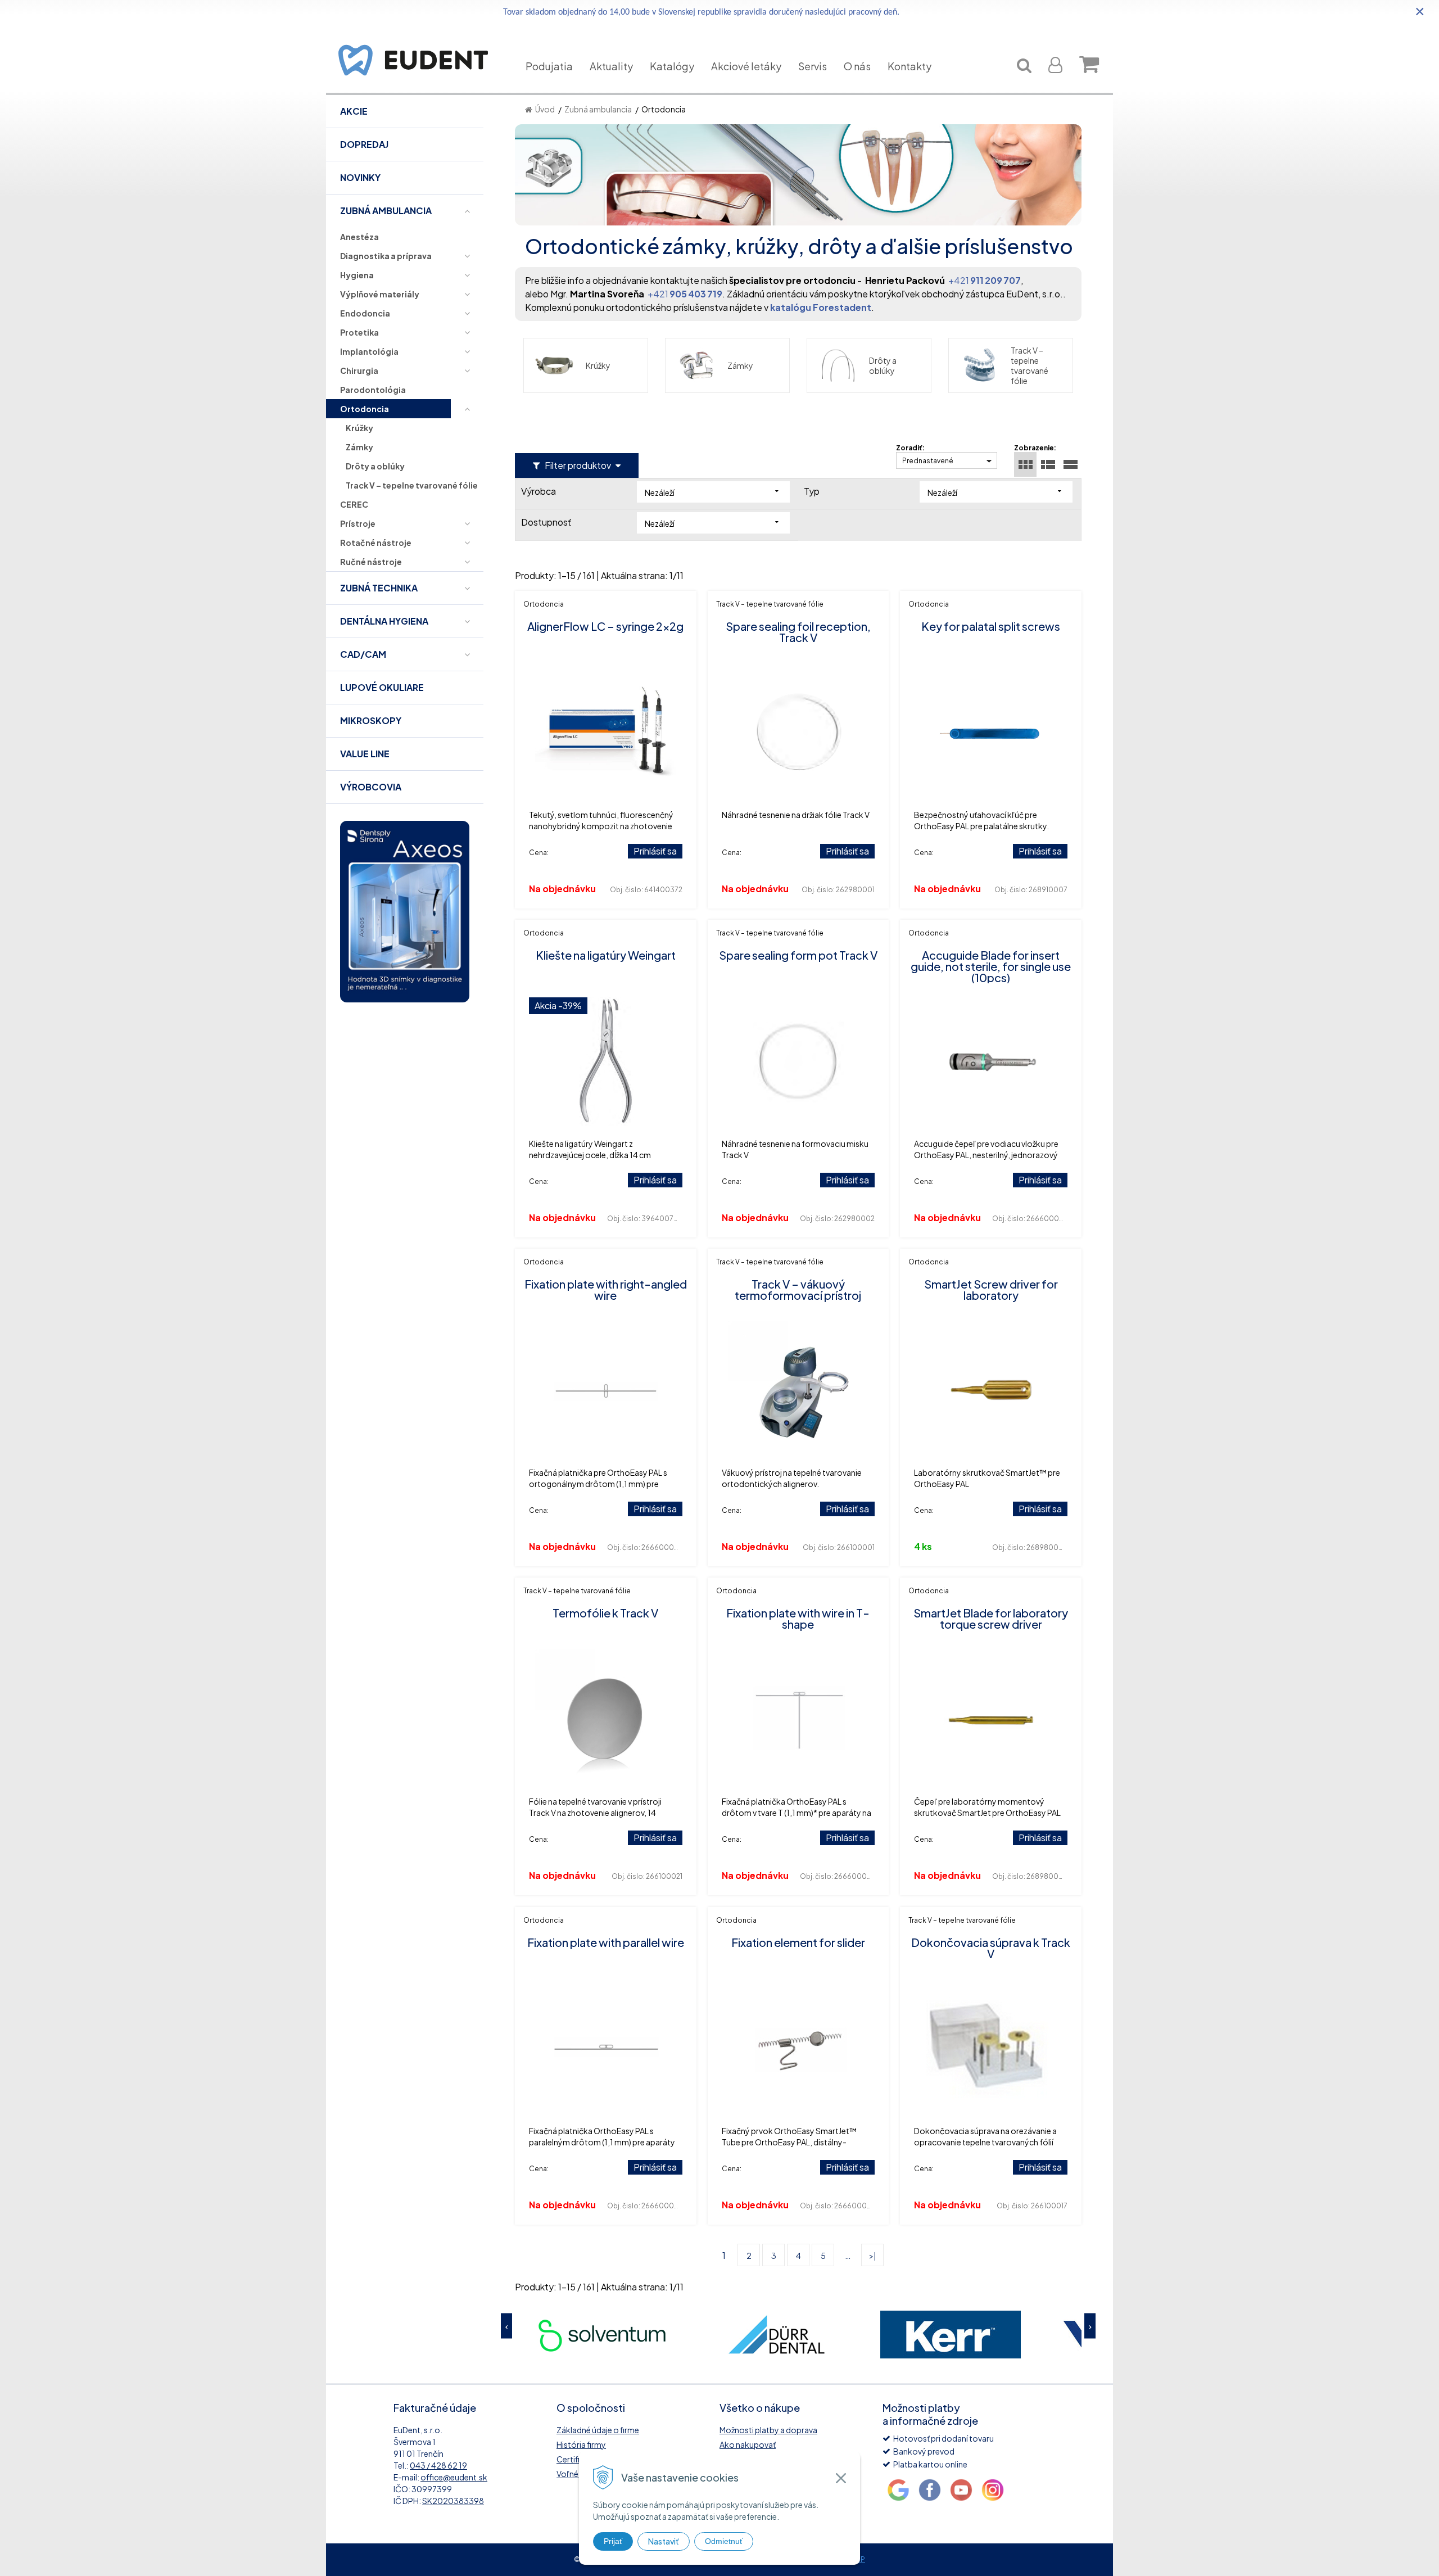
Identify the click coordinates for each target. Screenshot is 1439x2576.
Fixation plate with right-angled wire (606, 1289)
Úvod (545, 109)
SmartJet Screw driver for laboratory (991, 1289)
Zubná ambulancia (598, 109)
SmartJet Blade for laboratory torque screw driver (991, 1618)
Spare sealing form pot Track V (798, 955)
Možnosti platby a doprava (768, 2430)
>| (873, 2256)
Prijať (613, 2541)
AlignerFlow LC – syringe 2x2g (605, 626)
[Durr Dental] (776, 2335)
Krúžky (598, 365)
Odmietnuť (724, 2541)
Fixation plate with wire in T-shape (798, 1618)
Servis (813, 66)
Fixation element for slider (798, 1942)
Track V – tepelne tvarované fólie (1030, 365)
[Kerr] (951, 2335)
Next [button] (1090, 2326)
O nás (857, 66)
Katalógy (672, 66)
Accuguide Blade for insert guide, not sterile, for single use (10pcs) (991, 966)
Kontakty (909, 66)
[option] (602, 2335)
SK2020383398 (453, 2501)
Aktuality (611, 66)
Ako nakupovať (748, 2444)
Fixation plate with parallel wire (606, 1942)
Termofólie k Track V (605, 1613)
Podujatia (549, 66)
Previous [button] (506, 2326)
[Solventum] (602, 2335)
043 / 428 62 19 (438, 2465)
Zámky (740, 365)
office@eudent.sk (454, 2477)
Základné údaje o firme (598, 2430)
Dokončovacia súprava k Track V (991, 1948)
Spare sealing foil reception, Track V (798, 632)
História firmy (581, 2444)
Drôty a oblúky (883, 365)
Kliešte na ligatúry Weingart (606, 955)
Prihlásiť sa (655, 851)
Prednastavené (928, 461)
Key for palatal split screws (991, 626)
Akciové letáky (746, 66)
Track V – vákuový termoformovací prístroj (798, 1289)
